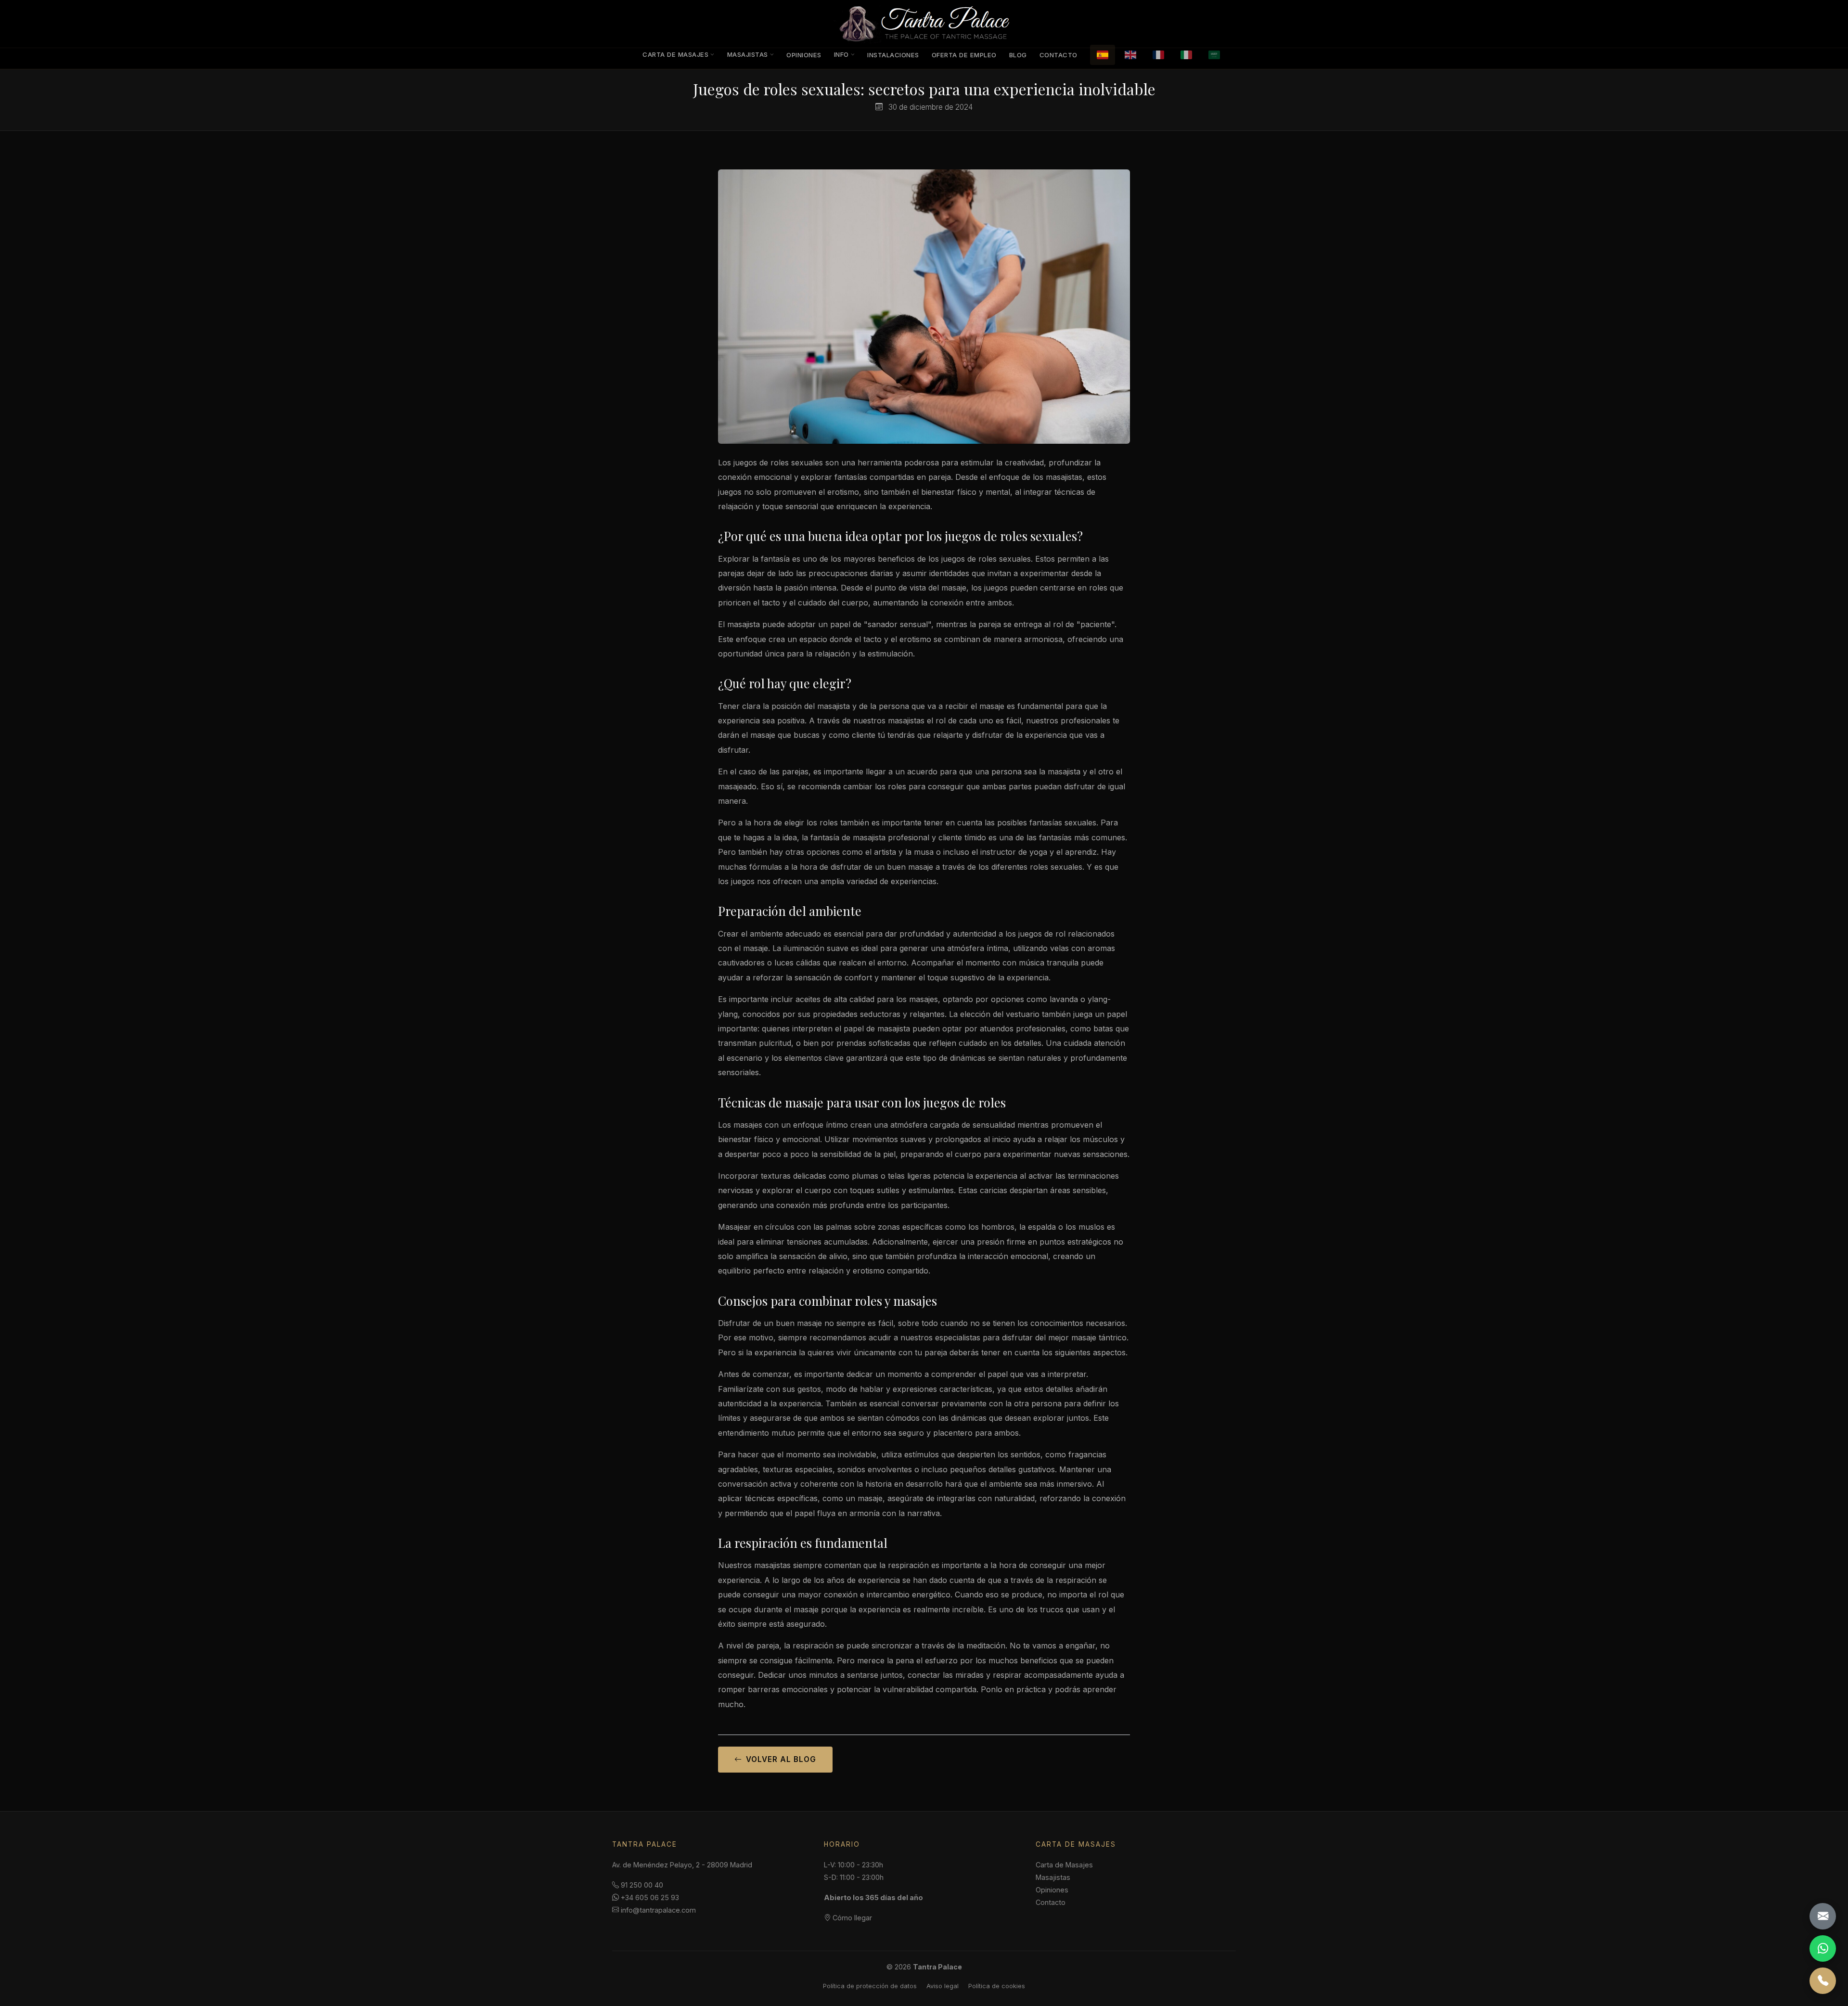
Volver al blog (781, 1759)
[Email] (1823, 1916)
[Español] (1103, 55)
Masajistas (748, 54)
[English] (1130, 55)
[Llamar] (1823, 1981)
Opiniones (804, 55)
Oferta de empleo (964, 55)
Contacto (1059, 55)
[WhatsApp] (1823, 1948)
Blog (1018, 55)
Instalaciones (893, 55)
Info (841, 54)
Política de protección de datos (870, 1986)
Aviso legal (943, 1986)
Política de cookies (997, 1986)
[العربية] (1214, 55)
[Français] (1158, 55)
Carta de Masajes (675, 54)
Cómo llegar (851, 1918)
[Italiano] (1186, 55)
